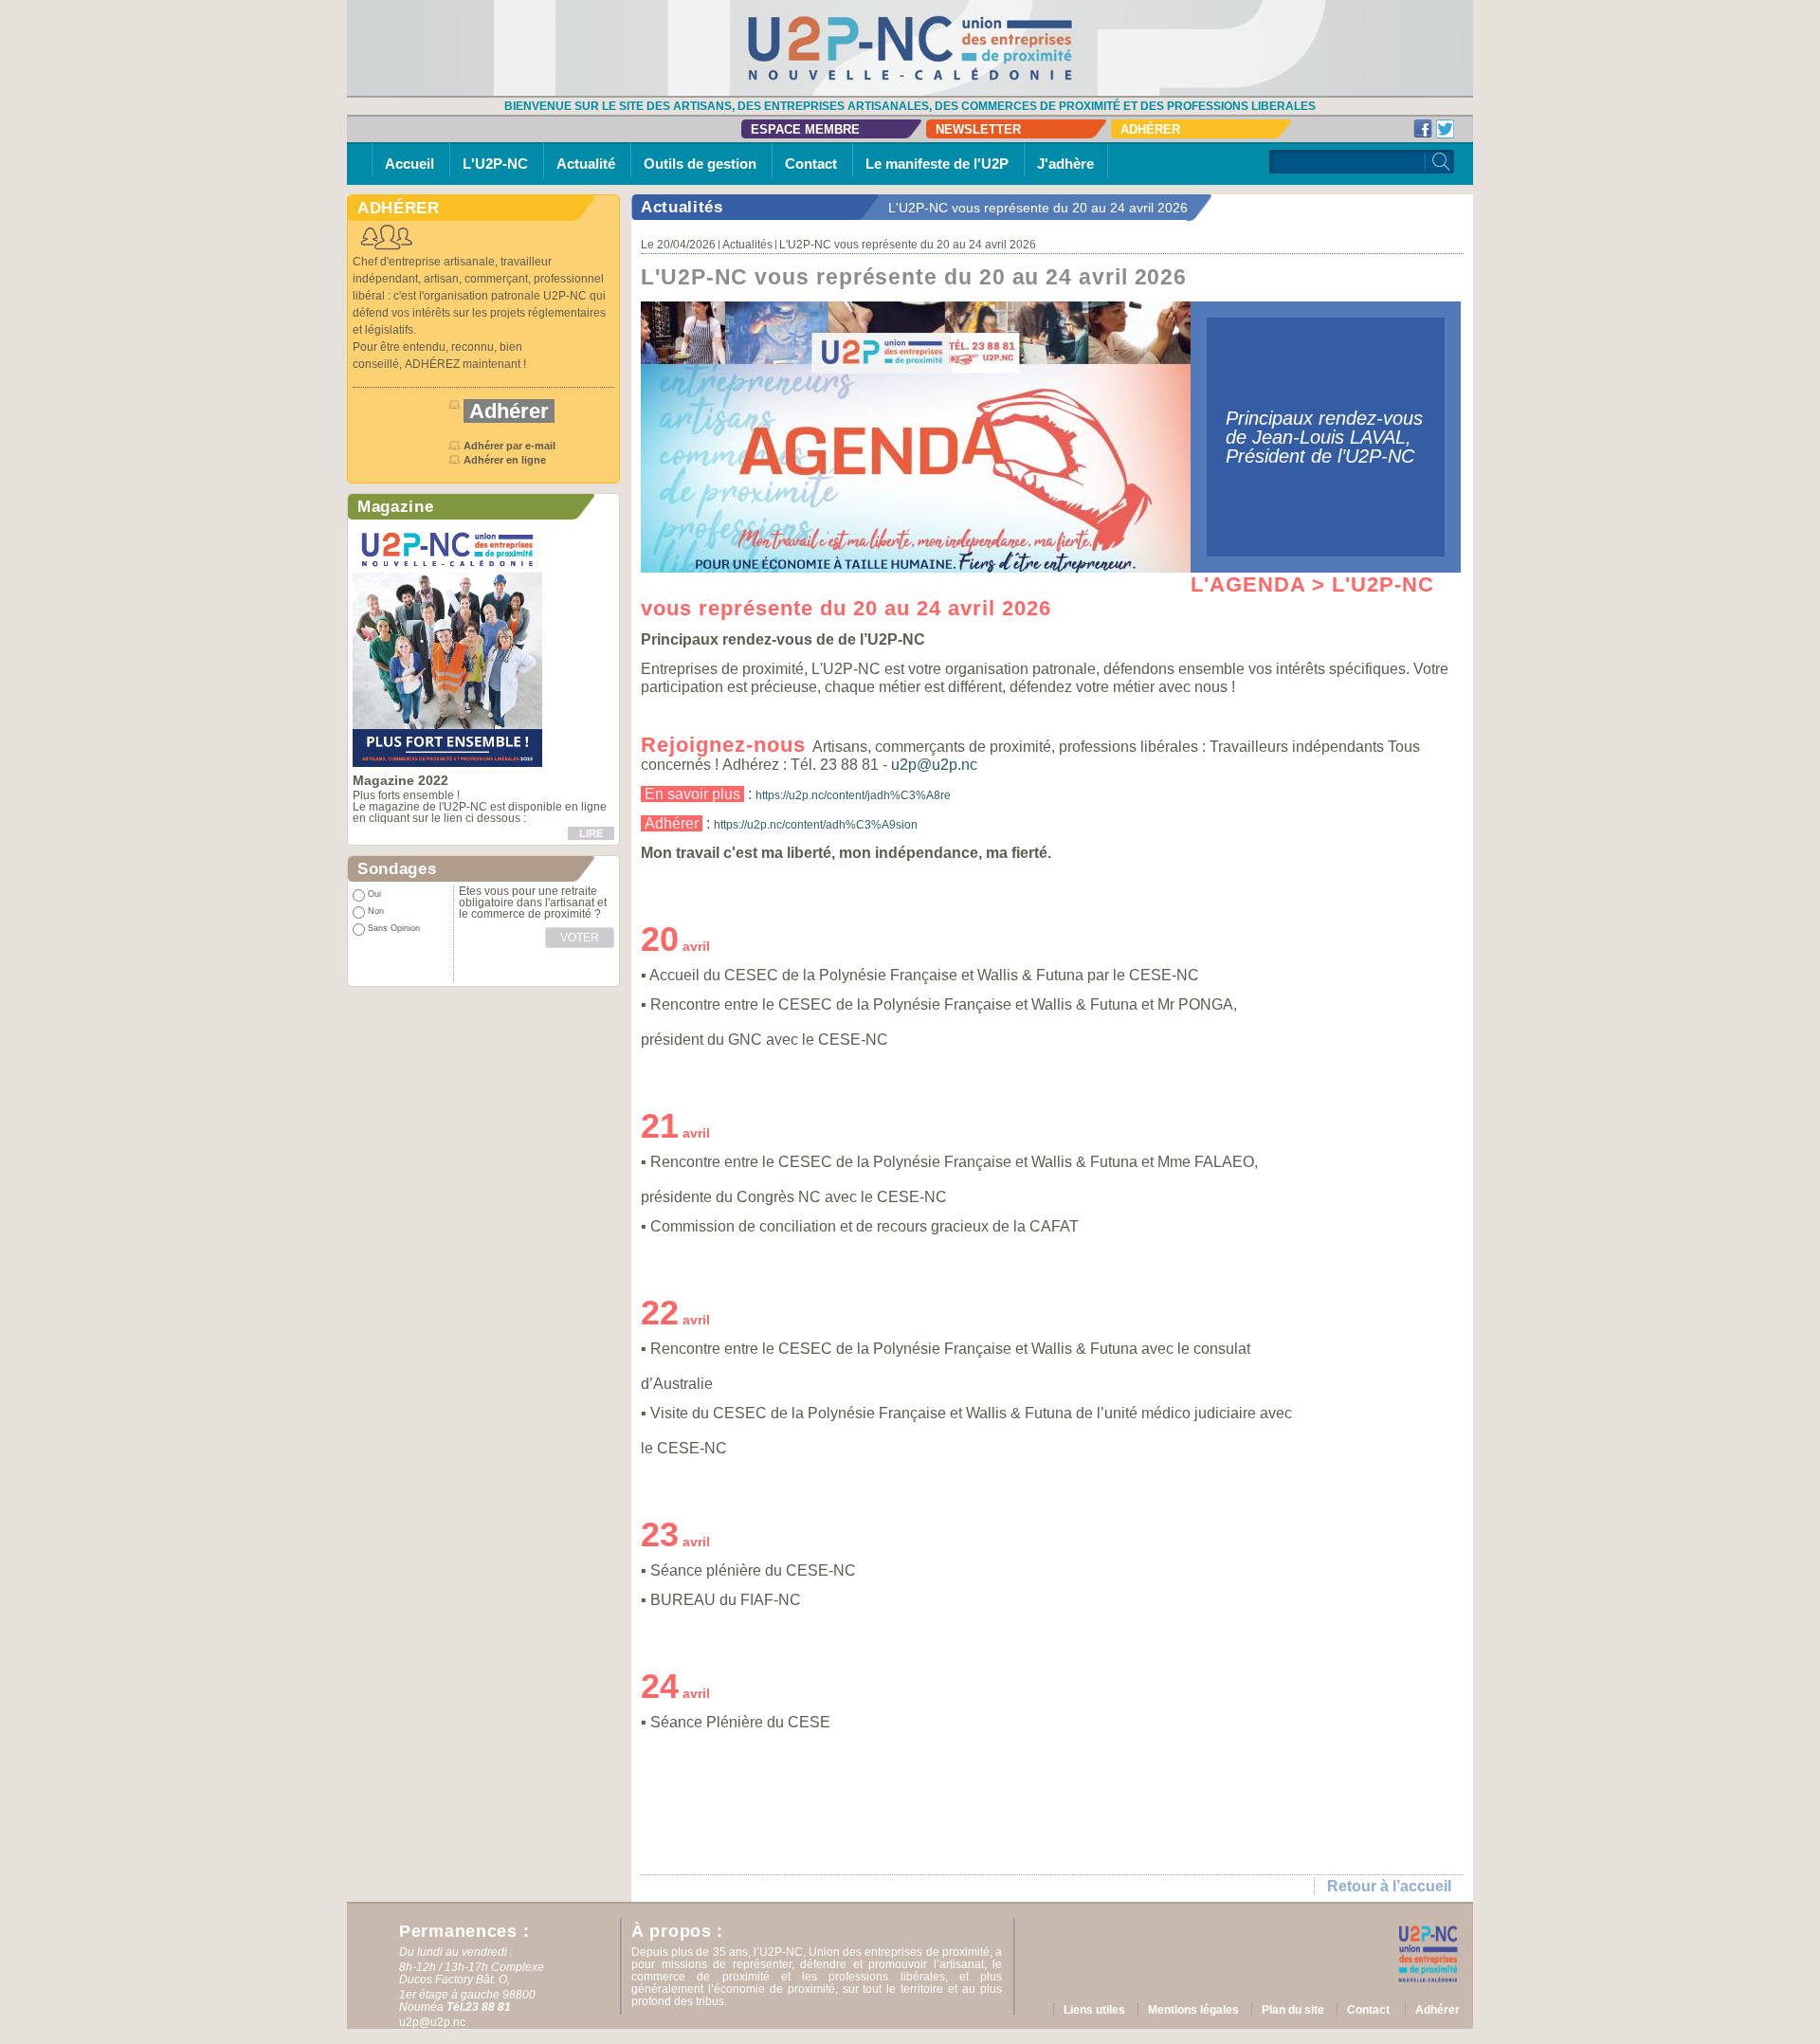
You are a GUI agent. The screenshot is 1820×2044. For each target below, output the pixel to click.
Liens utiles (1094, 2010)
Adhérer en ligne (506, 460)
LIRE (591, 833)
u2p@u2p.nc (934, 765)
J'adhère (1065, 164)
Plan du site (1293, 2010)
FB (1423, 129)
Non (376, 911)
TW (1446, 129)
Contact (811, 164)
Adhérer (1150, 129)
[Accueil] (910, 47)
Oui (374, 894)
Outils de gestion (700, 164)
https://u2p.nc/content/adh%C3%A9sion (816, 825)
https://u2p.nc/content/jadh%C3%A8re (853, 795)
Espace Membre (805, 129)
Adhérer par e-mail (510, 446)
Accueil (409, 164)
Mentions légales (1193, 2010)
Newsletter (978, 129)
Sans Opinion (394, 928)
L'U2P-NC (495, 164)
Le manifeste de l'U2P (937, 164)
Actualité (586, 164)
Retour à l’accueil (1389, 1886)
